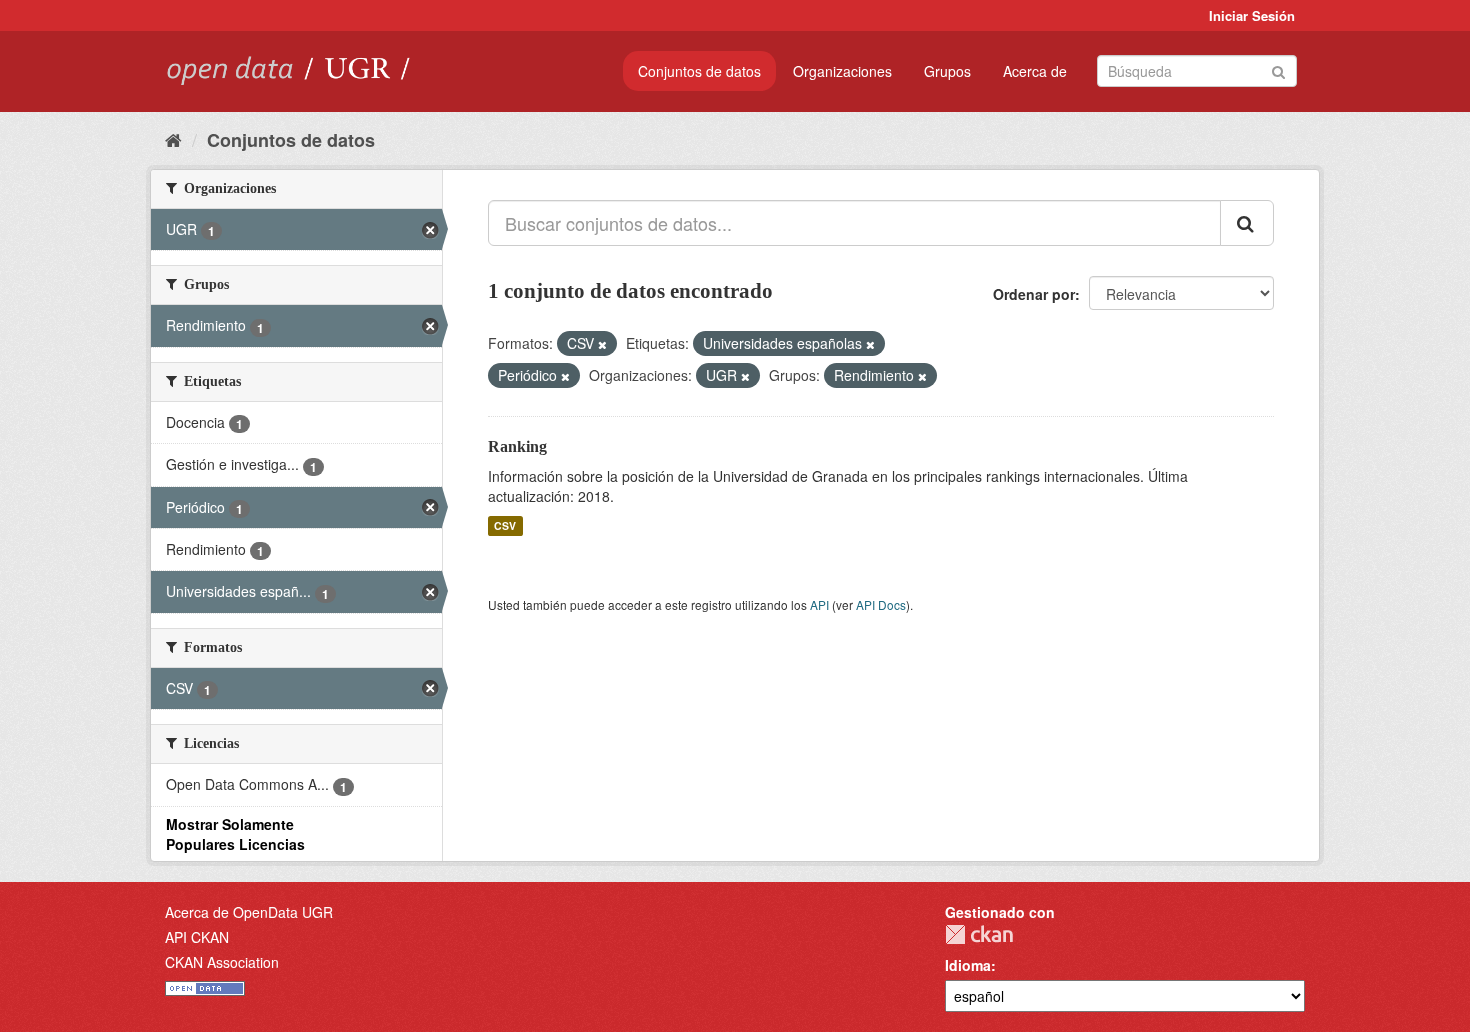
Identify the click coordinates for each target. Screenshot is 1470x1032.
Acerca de (1035, 71)
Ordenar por (1034, 294)
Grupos (947, 71)
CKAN (979, 934)
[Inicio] (173, 139)
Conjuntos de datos (699, 71)
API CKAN (197, 937)
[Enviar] (1278, 69)
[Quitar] (602, 344)
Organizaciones (842, 71)
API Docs (881, 604)
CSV (505, 525)
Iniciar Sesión (1252, 15)
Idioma (968, 965)
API (819, 604)
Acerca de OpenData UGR (249, 912)
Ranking (517, 446)
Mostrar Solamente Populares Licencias (235, 834)
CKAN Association (222, 962)
